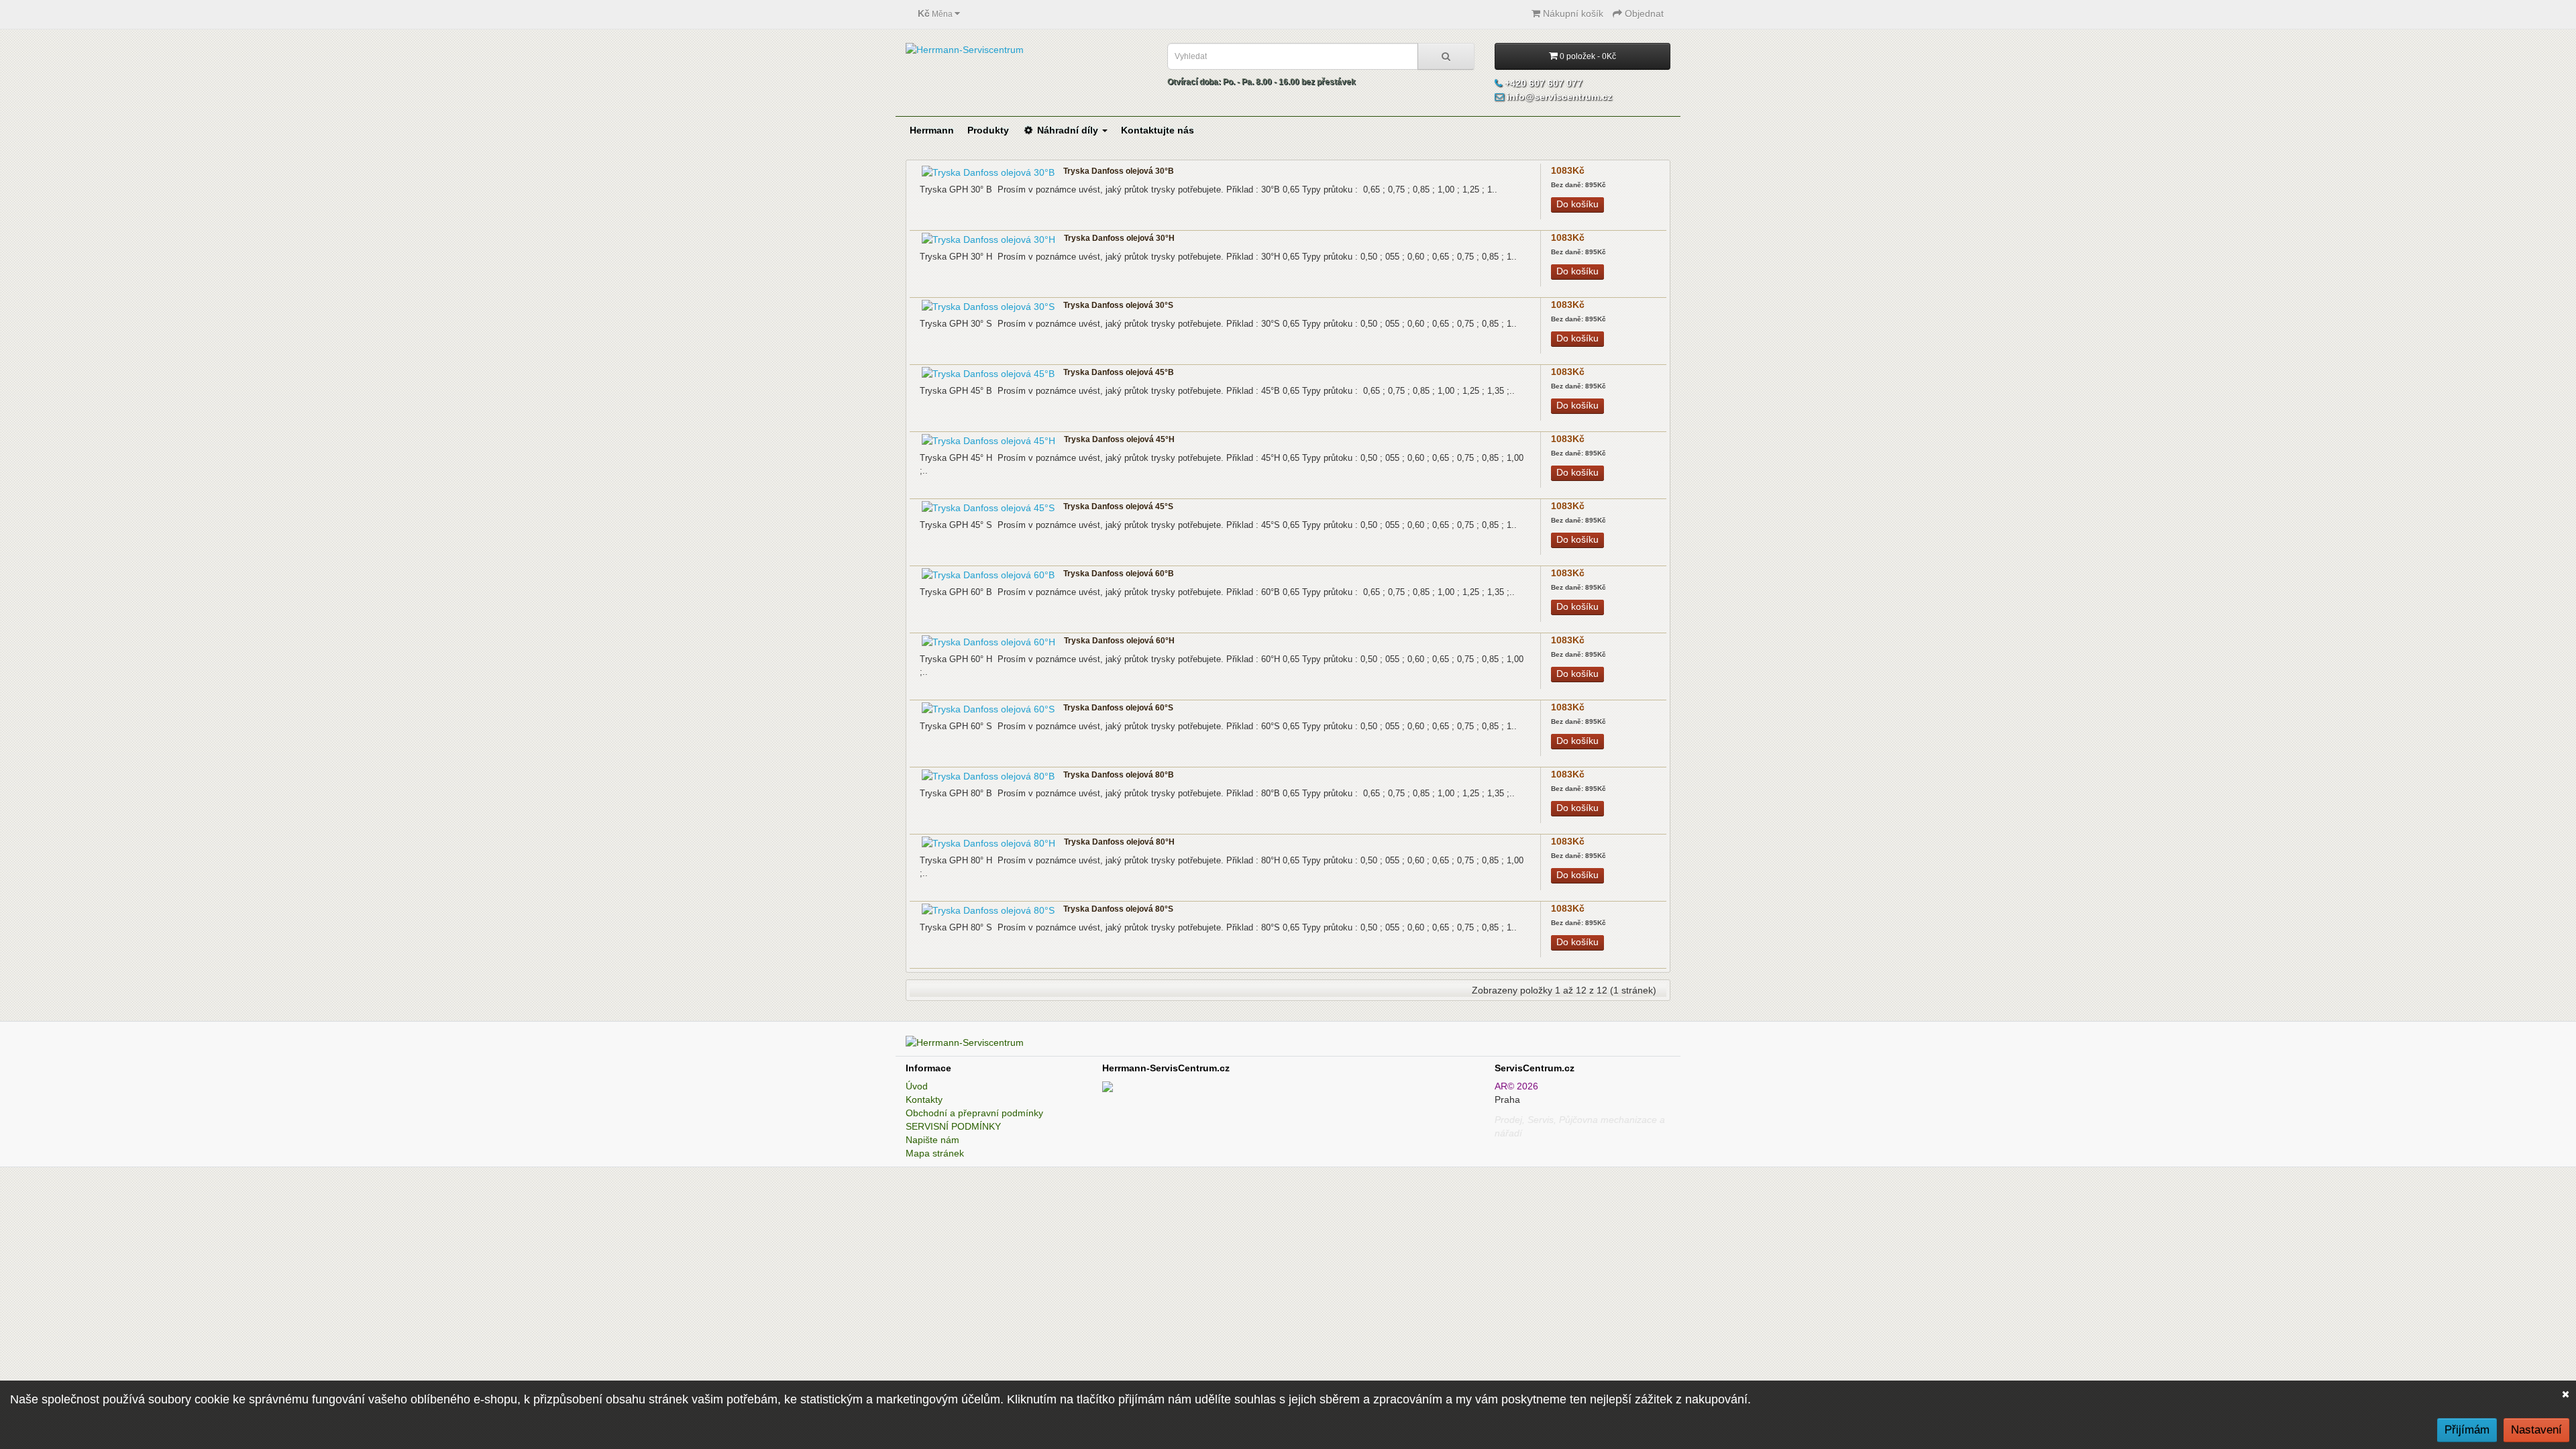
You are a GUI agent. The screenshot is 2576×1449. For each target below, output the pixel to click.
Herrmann (932, 130)
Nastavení (2536, 1430)
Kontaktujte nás (1158, 130)
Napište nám (932, 1140)
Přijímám (2467, 1430)
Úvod (917, 1086)
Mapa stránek (935, 1153)
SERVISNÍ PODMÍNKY (953, 1126)
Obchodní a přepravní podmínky (974, 1113)
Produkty (988, 130)
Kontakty (924, 1099)
